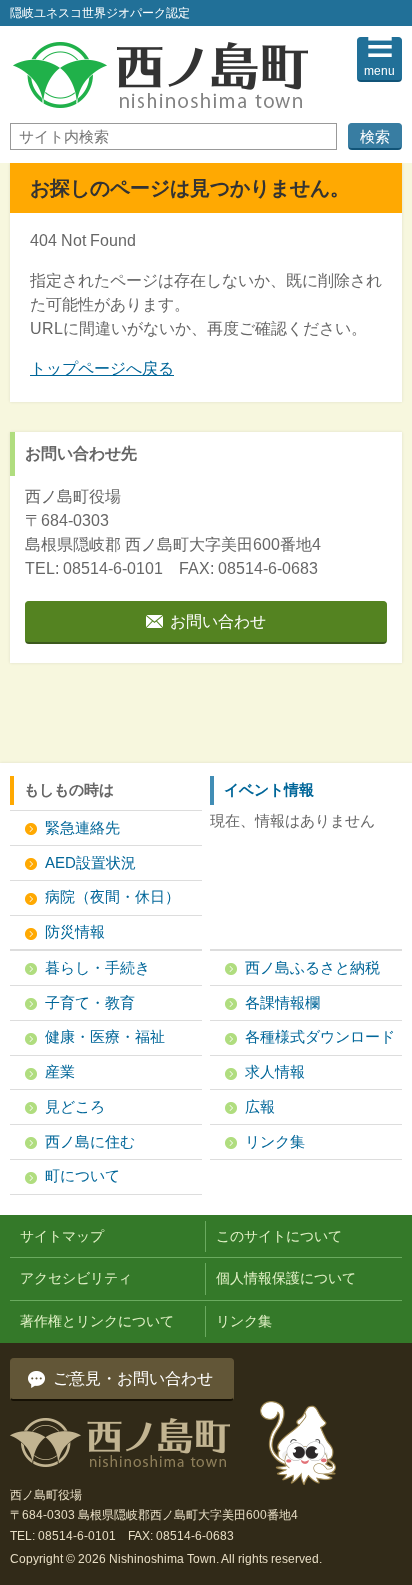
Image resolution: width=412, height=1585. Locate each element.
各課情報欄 (282, 1002)
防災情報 (75, 931)
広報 (260, 1106)
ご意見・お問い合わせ (133, 1378)
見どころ (75, 1106)
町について (82, 1175)
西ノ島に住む (90, 1141)
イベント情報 (269, 789)
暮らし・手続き (97, 967)
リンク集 (275, 1141)
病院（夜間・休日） (112, 896)
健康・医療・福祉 (105, 1036)
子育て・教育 (90, 1002)
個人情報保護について (286, 1278)
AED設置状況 (90, 862)
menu (379, 71)
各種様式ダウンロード (320, 1036)
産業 (60, 1071)
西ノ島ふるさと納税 (312, 967)
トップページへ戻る (102, 368)
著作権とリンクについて (97, 1321)
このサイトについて (279, 1236)
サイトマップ (62, 1236)
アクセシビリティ (76, 1278)
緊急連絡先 (82, 827)
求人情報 (275, 1071)
